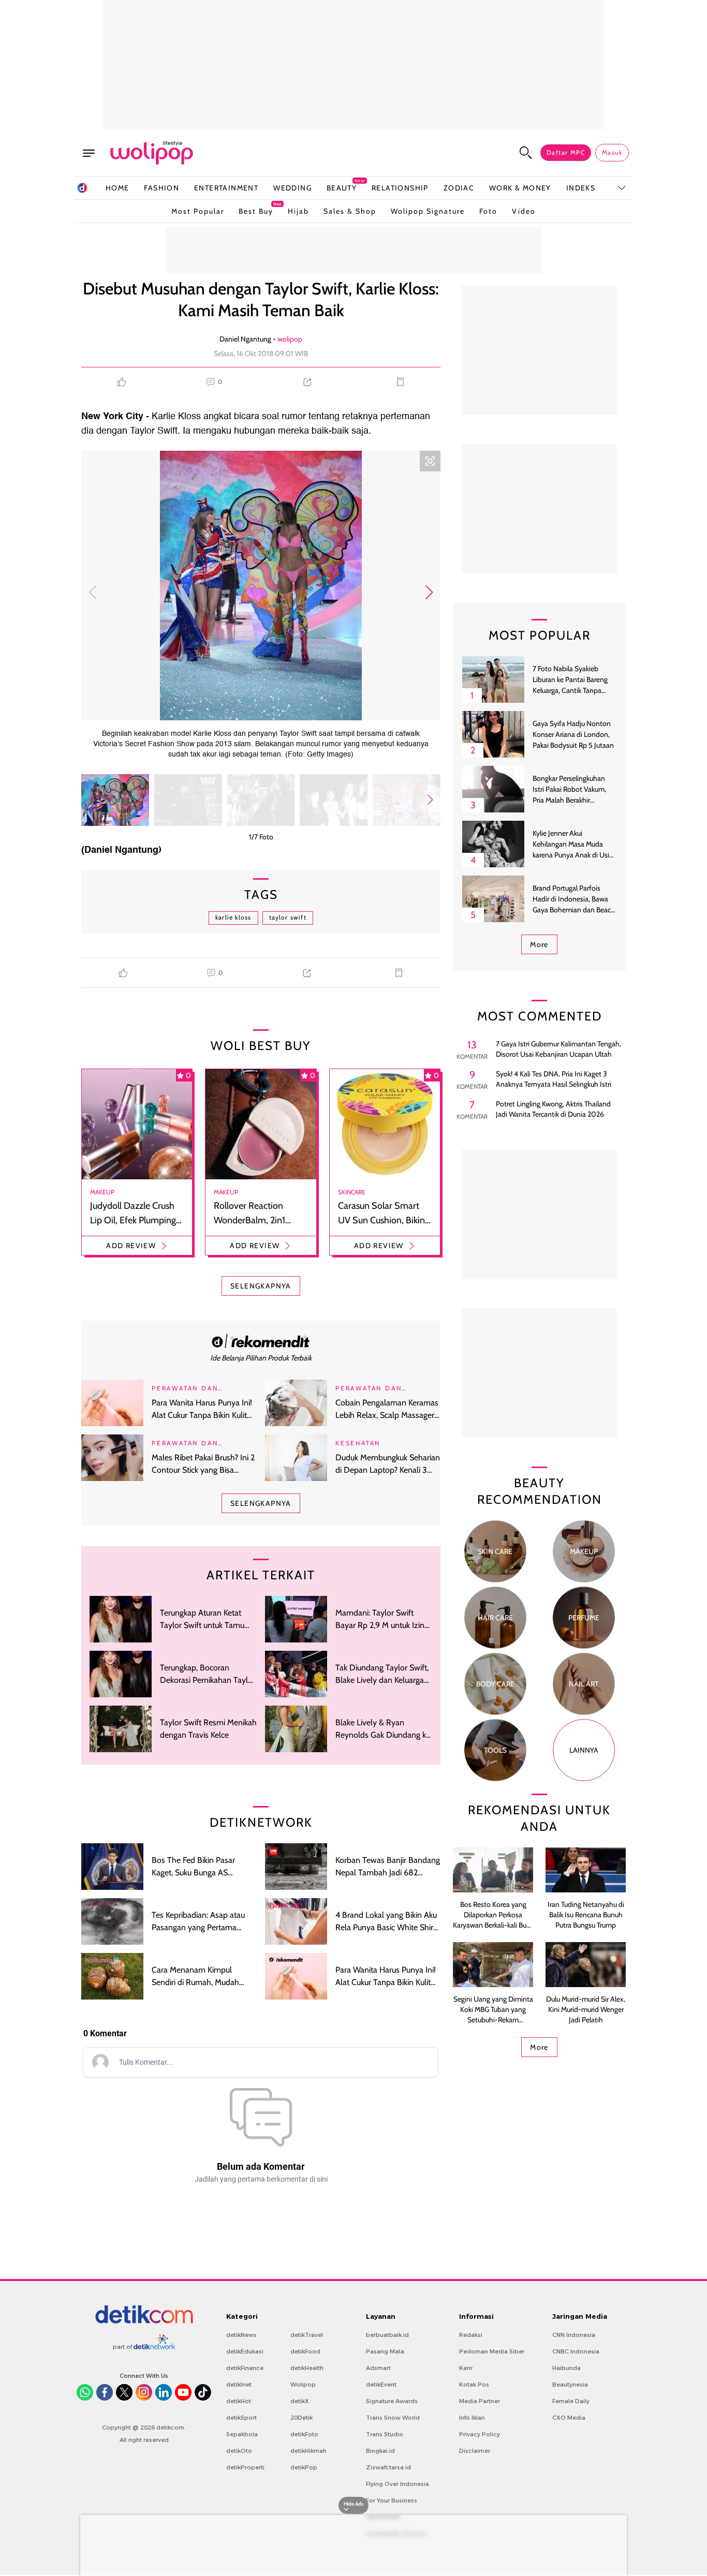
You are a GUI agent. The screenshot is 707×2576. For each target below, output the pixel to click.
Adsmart (378, 2368)
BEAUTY (342, 188)
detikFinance (245, 2368)
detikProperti (245, 2467)
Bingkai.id (380, 2451)
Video (524, 211)
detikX (300, 2401)
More (539, 944)
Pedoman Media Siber (492, 2351)
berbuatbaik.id (387, 2335)
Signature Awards (392, 2401)
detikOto (239, 2451)
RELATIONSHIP (400, 188)
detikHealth (307, 2368)
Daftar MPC (566, 152)
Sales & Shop (350, 211)
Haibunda (566, 2368)
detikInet (239, 2385)
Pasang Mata (385, 2351)
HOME (117, 188)
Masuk (612, 152)
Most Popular (198, 211)
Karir (466, 2368)
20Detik (301, 2418)
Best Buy (256, 209)
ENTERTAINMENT (226, 188)
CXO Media (569, 2418)
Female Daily (571, 2401)
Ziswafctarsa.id (388, 2467)
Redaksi (471, 2335)
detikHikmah (308, 2451)
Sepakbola (242, 2434)
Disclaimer (475, 2451)
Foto (488, 211)
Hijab (298, 211)
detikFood (305, 2351)
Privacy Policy (480, 2434)
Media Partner (480, 2401)
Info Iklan (472, 2418)
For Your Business (392, 2500)
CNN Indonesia (574, 2335)
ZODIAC (459, 188)
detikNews (241, 2335)
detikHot (239, 2401)
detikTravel (307, 2335)
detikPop (304, 2467)
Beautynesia (570, 2385)
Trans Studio (385, 2434)
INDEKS (581, 188)
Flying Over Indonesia (397, 2484)
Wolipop (303, 2385)
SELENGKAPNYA (261, 1286)
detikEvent (381, 2385)
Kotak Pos (474, 2385)
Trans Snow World (393, 2418)
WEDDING (292, 188)
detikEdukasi (245, 2351)
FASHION (161, 188)
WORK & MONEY (520, 188)
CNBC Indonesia (576, 2351)
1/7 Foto (261, 837)
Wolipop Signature (428, 211)
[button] (429, 593)
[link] (261, 1341)
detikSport (241, 2418)
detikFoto (304, 2434)
